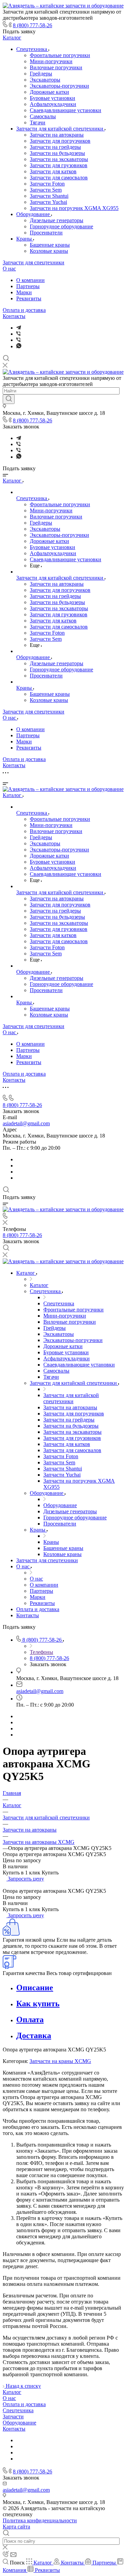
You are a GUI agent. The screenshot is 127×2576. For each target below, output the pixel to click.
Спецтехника (32, 49)
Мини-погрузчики (51, 61)
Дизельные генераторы (57, 220)
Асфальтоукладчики (53, 104)
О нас (9, 269)
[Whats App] (19, 346)
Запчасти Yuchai (48, 202)
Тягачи (38, 122)
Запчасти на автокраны (57, 135)
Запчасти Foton (47, 184)
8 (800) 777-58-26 (33, 25)
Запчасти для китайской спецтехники (60, 129)
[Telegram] (19, 328)
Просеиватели (46, 233)
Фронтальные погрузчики (60, 55)
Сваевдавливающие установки (66, 110)
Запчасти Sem (46, 190)
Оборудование (34, 214)
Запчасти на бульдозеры (57, 153)
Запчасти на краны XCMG (60, 2061)
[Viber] (18, 334)
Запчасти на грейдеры (55, 147)
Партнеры (28, 286)
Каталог (12, 38)
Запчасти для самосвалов (59, 178)
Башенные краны (50, 245)
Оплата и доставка (24, 310)
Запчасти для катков (53, 171)
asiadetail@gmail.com (26, 1123)
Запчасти (13, 2416)
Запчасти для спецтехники (34, 262)
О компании (30, 280)
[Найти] (9, 399)
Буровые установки (52, 98)
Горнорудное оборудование (61, 226)
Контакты (14, 316)
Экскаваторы (45, 80)
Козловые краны (49, 251)
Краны (25, 239)
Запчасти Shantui (49, 196)
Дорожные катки (49, 92)
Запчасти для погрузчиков (60, 141)
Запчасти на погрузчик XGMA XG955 (74, 208)
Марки (24, 292)
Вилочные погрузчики (56, 67)
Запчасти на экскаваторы (59, 159)
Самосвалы (43, 116)
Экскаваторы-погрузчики (59, 86)
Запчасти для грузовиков (59, 165)
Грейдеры (41, 74)
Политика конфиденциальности (40, 2520)
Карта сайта (16, 2527)
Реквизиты (29, 298)
